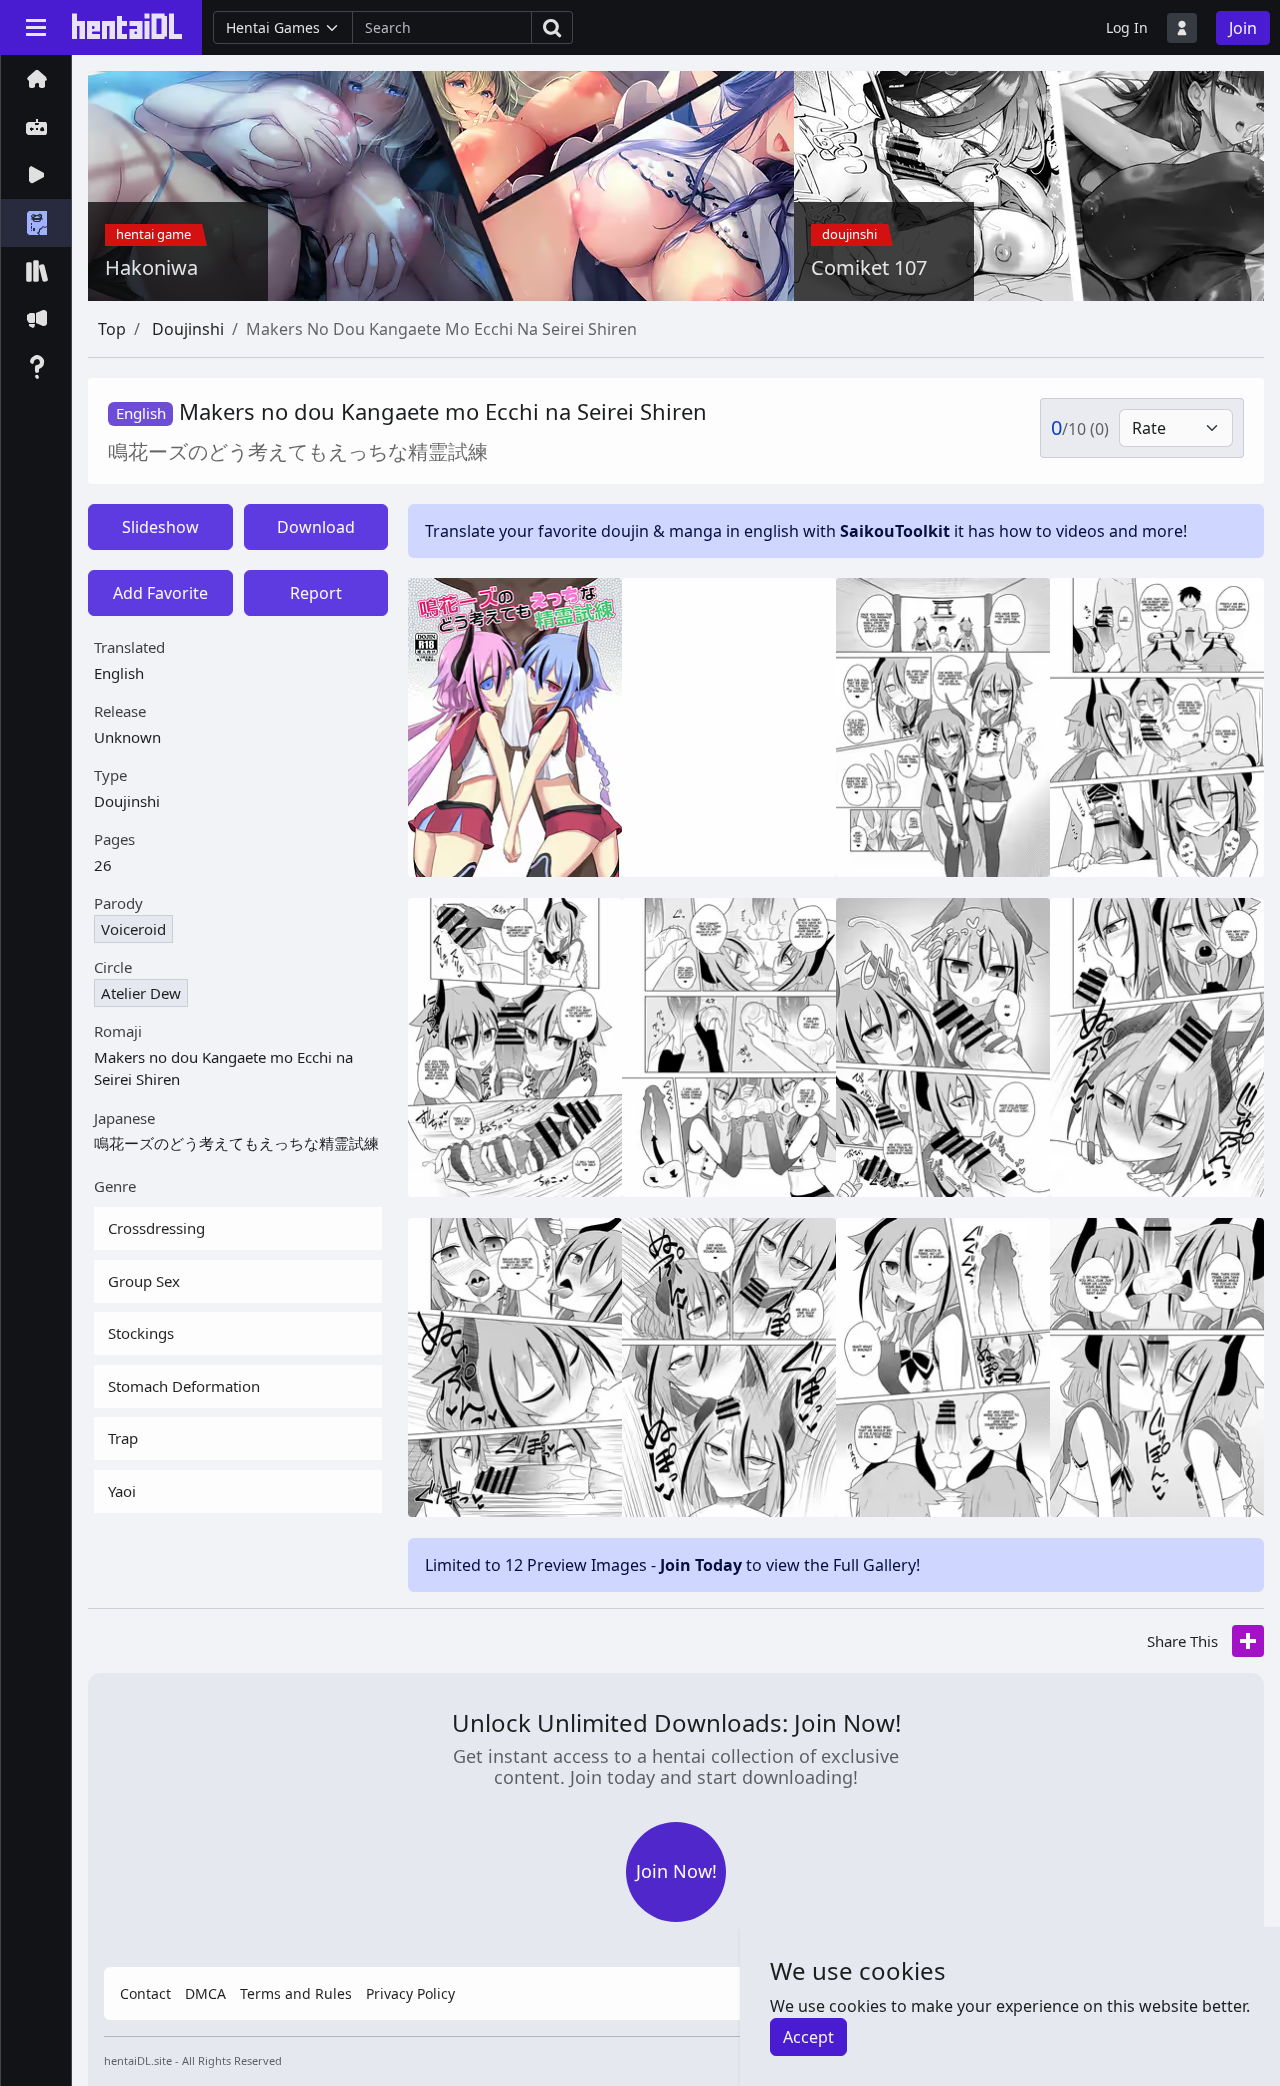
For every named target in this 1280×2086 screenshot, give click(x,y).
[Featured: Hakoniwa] (486, 184)
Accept (808, 2037)
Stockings (141, 1333)
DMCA (205, 1993)
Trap (123, 1438)
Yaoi (122, 1491)
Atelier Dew (141, 993)
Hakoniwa (151, 268)
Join (1243, 28)
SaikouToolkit (895, 531)
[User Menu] (1182, 28)
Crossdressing (156, 1228)
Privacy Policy (410, 1993)
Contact (145, 1993)
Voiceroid (133, 929)
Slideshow (160, 527)
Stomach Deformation (184, 1386)
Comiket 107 (869, 268)
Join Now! (676, 1871)
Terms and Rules (296, 1993)
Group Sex (144, 1281)
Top (112, 329)
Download (316, 527)
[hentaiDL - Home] (127, 26)
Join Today (701, 1565)
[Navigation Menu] (36, 27)
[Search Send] (552, 27)
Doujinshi (188, 329)
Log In (1127, 27)
